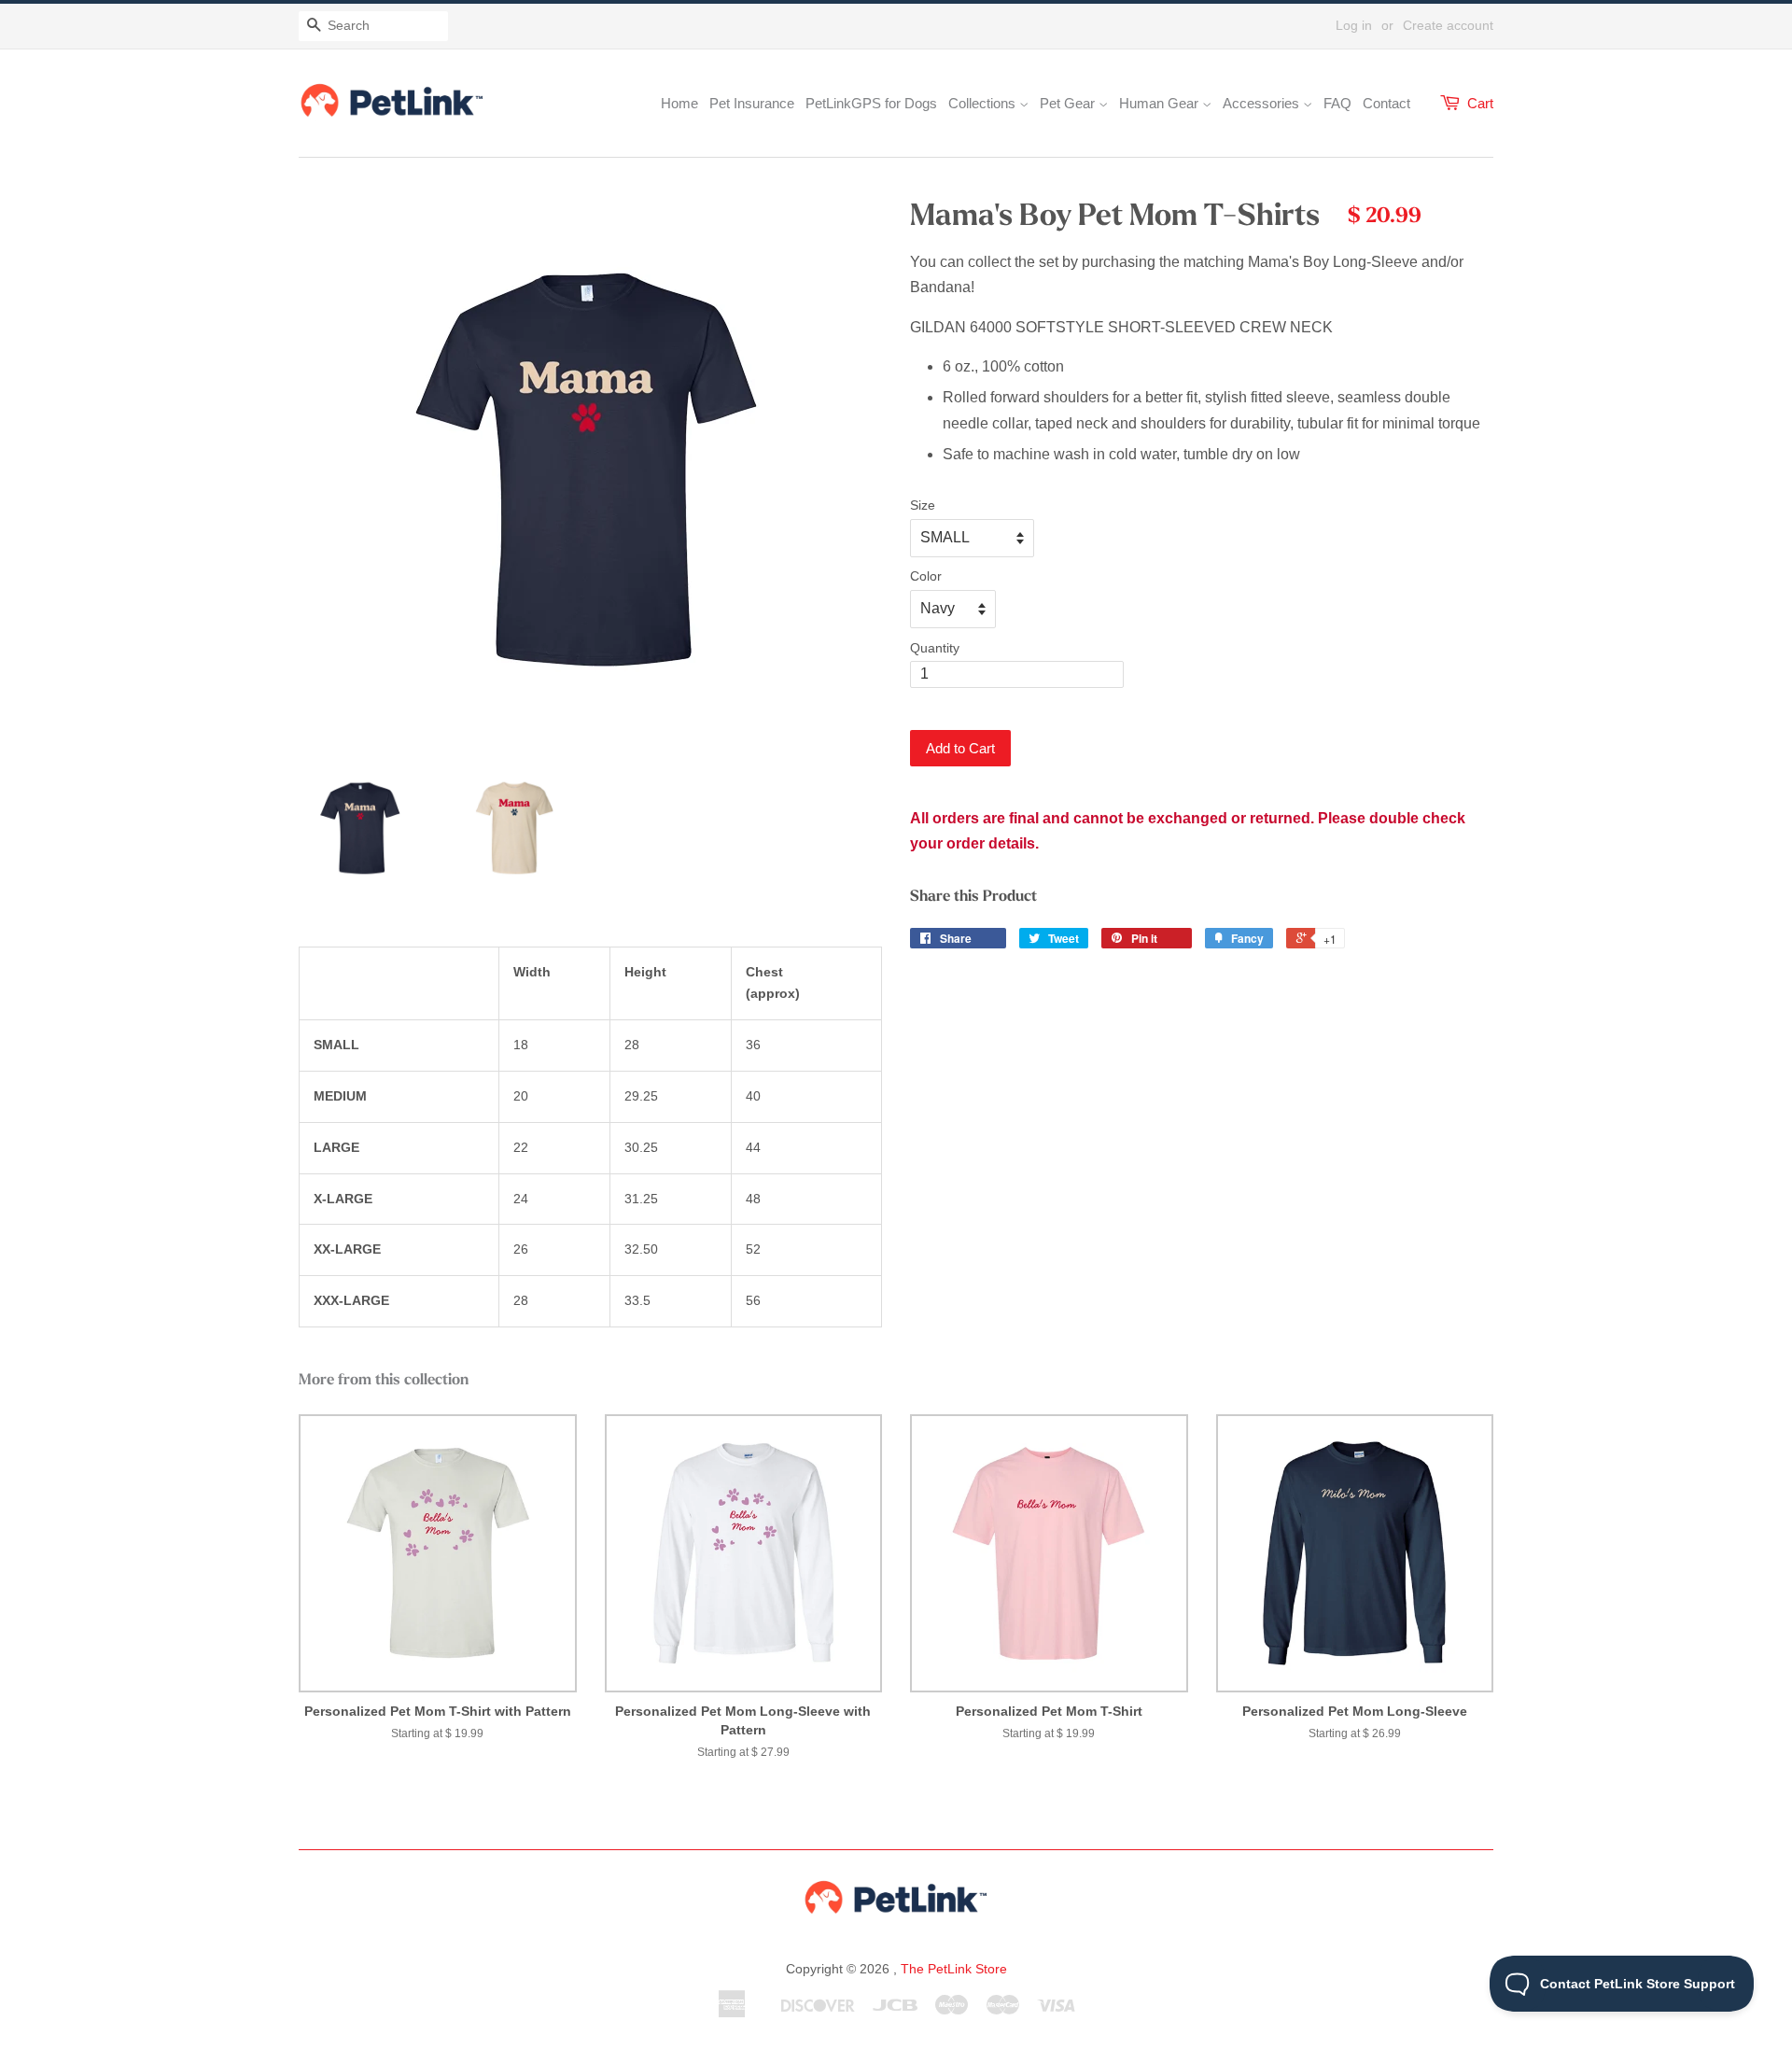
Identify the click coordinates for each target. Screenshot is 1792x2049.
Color (926, 576)
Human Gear (1161, 103)
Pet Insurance (752, 103)
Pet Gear (1069, 103)
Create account (1448, 25)
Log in (1354, 25)
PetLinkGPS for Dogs (871, 103)
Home (679, 103)
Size (923, 505)
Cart (1480, 103)
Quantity (935, 648)
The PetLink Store (954, 1969)
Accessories (1263, 103)
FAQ (1337, 103)
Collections (984, 103)
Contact (1386, 103)
